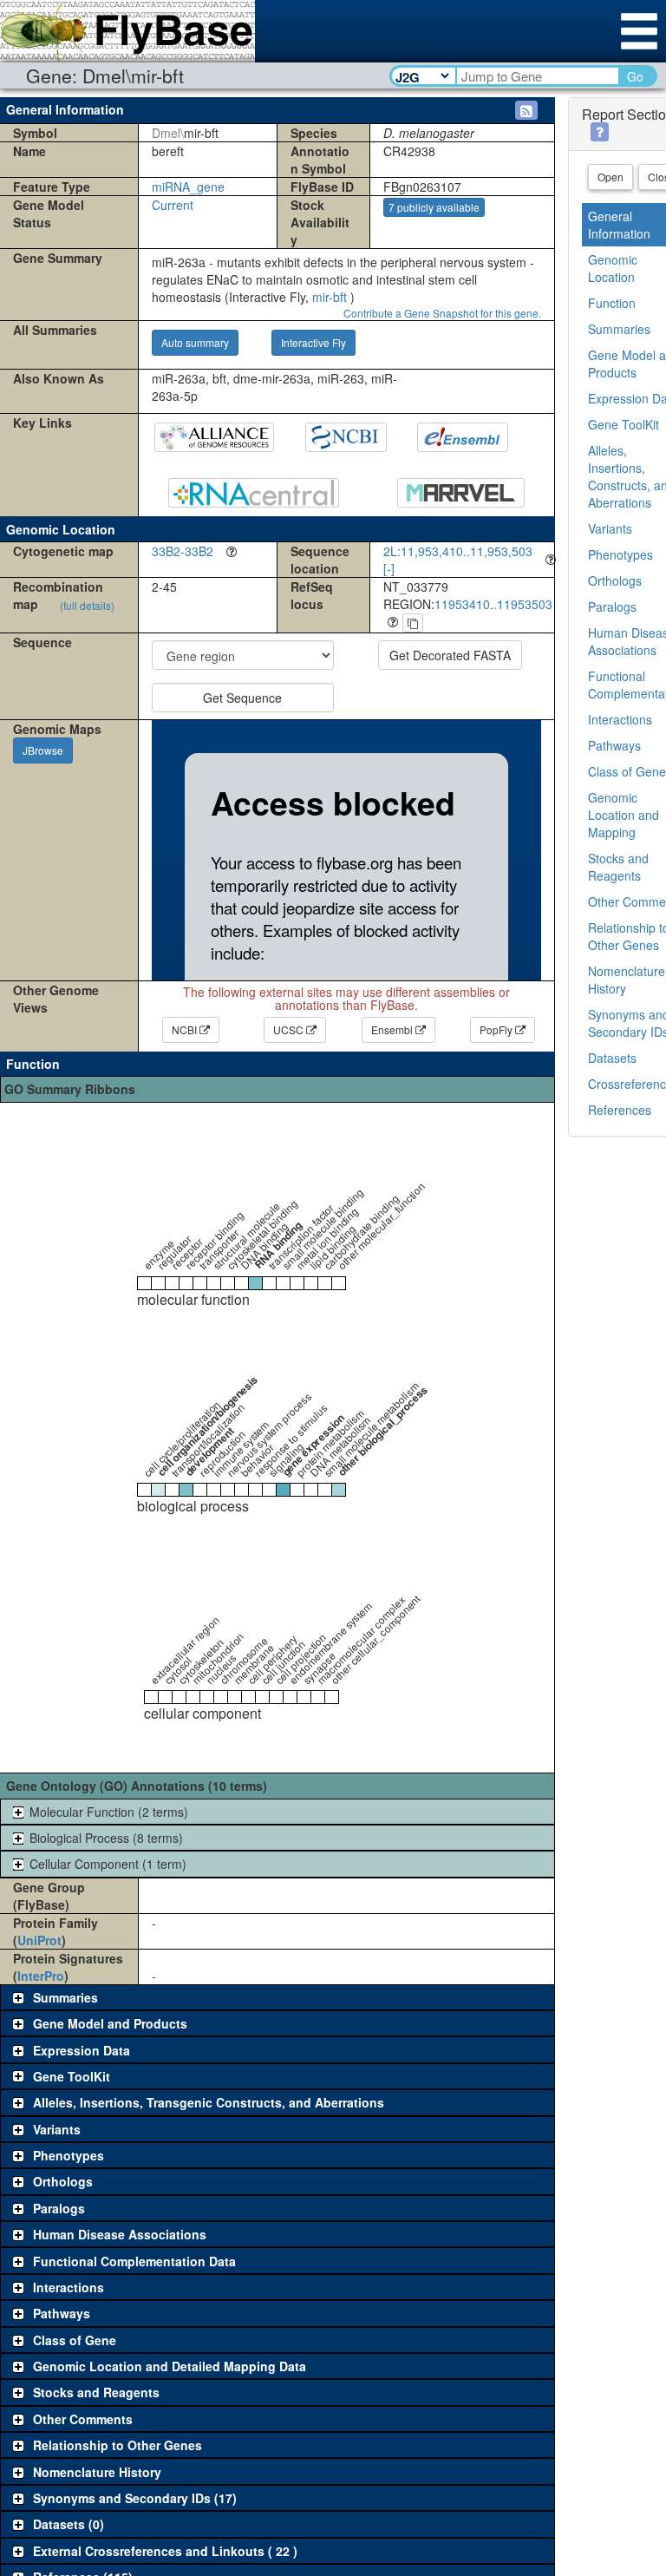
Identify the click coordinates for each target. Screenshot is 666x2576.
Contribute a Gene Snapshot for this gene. (442, 313)
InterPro (41, 1976)
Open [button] (610, 177)
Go (635, 76)
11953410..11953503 (493, 604)
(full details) (87, 605)
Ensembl (393, 1029)
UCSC (290, 1029)
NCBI (186, 1029)
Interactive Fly (313, 342)
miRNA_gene (188, 187)
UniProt (39, 1940)
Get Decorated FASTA (450, 655)
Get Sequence (242, 698)
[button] (526, 110)
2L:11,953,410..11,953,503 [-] (458, 560)
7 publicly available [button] (434, 207)
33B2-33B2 (183, 551)
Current (173, 205)
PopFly (497, 1029)
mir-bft (330, 297)
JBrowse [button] (43, 750)
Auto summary (195, 342)
